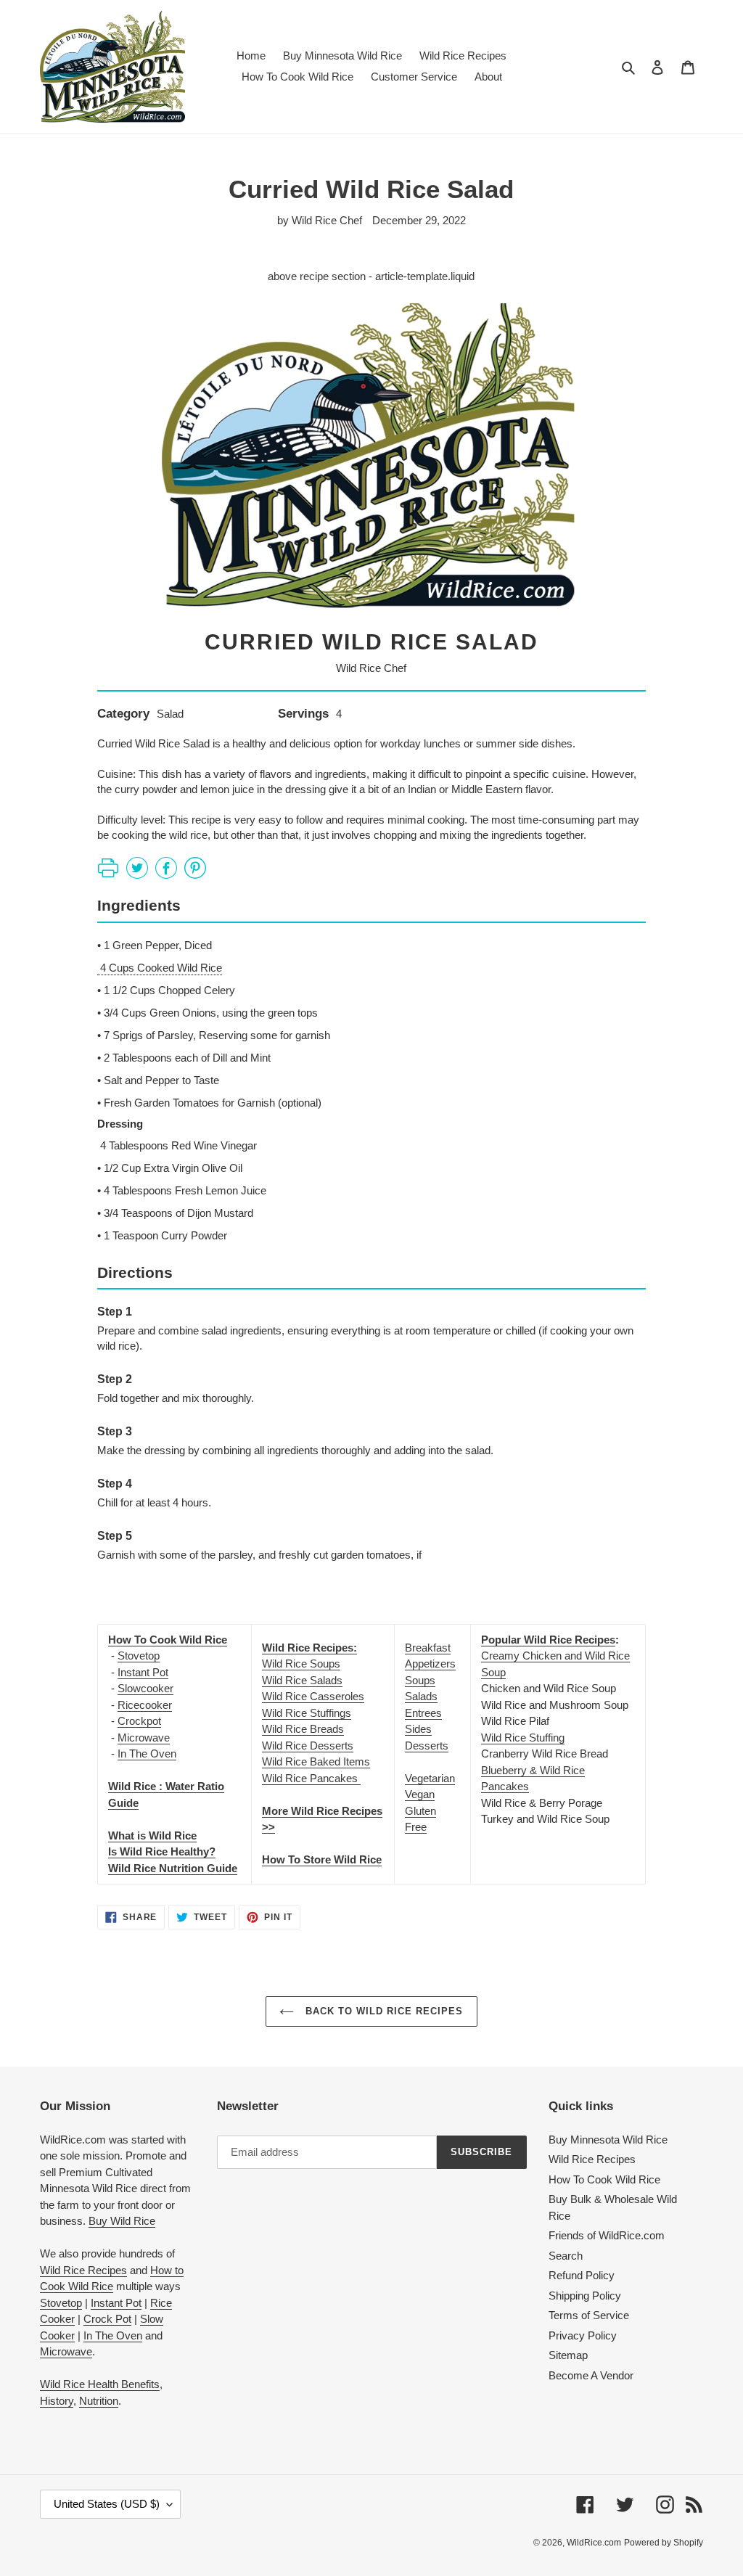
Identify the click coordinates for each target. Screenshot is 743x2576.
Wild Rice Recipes (83, 2270)
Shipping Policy (585, 2296)
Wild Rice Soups (301, 1664)
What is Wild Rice (152, 1835)
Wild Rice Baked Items (316, 1761)
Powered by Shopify (664, 2543)
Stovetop (139, 1656)
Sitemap (568, 2355)
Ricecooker (145, 1705)
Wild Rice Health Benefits (100, 2384)
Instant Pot (143, 1672)
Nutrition (99, 2401)
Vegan (420, 1794)
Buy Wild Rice (122, 2221)
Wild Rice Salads (302, 1680)
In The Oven (147, 1753)
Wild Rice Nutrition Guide (173, 1868)
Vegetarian (430, 1778)
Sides (418, 1729)
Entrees (423, 1713)
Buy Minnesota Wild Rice (608, 2140)
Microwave (144, 1738)
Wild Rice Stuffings (307, 1713)
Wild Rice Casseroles (313, 1696)
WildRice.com (594, 2543)
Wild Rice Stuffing (523, 1738)
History (57, 2401)
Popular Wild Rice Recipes (548, 1640)
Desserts (427, 1746)
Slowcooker (145, 1688)
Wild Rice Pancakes (311, 1778)
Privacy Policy (583, 2335)
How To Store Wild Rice (322, 1859)
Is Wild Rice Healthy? (162, 1851)
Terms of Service (589, 2315)
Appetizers (430, 1664)
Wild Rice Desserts (308, 1746)
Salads (421, 1696)
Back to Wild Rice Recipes (382, 2011)
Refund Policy (582, 2275)
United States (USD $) (107, 2504)
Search (566, 2256)
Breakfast (428, 1648)
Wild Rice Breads (303, 1729)
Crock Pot (107, 2319)
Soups (420, 1680)
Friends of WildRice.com (607, 2235)
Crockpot (139, 1721)
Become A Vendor (591, 2375)
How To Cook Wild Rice (604, 2179)
